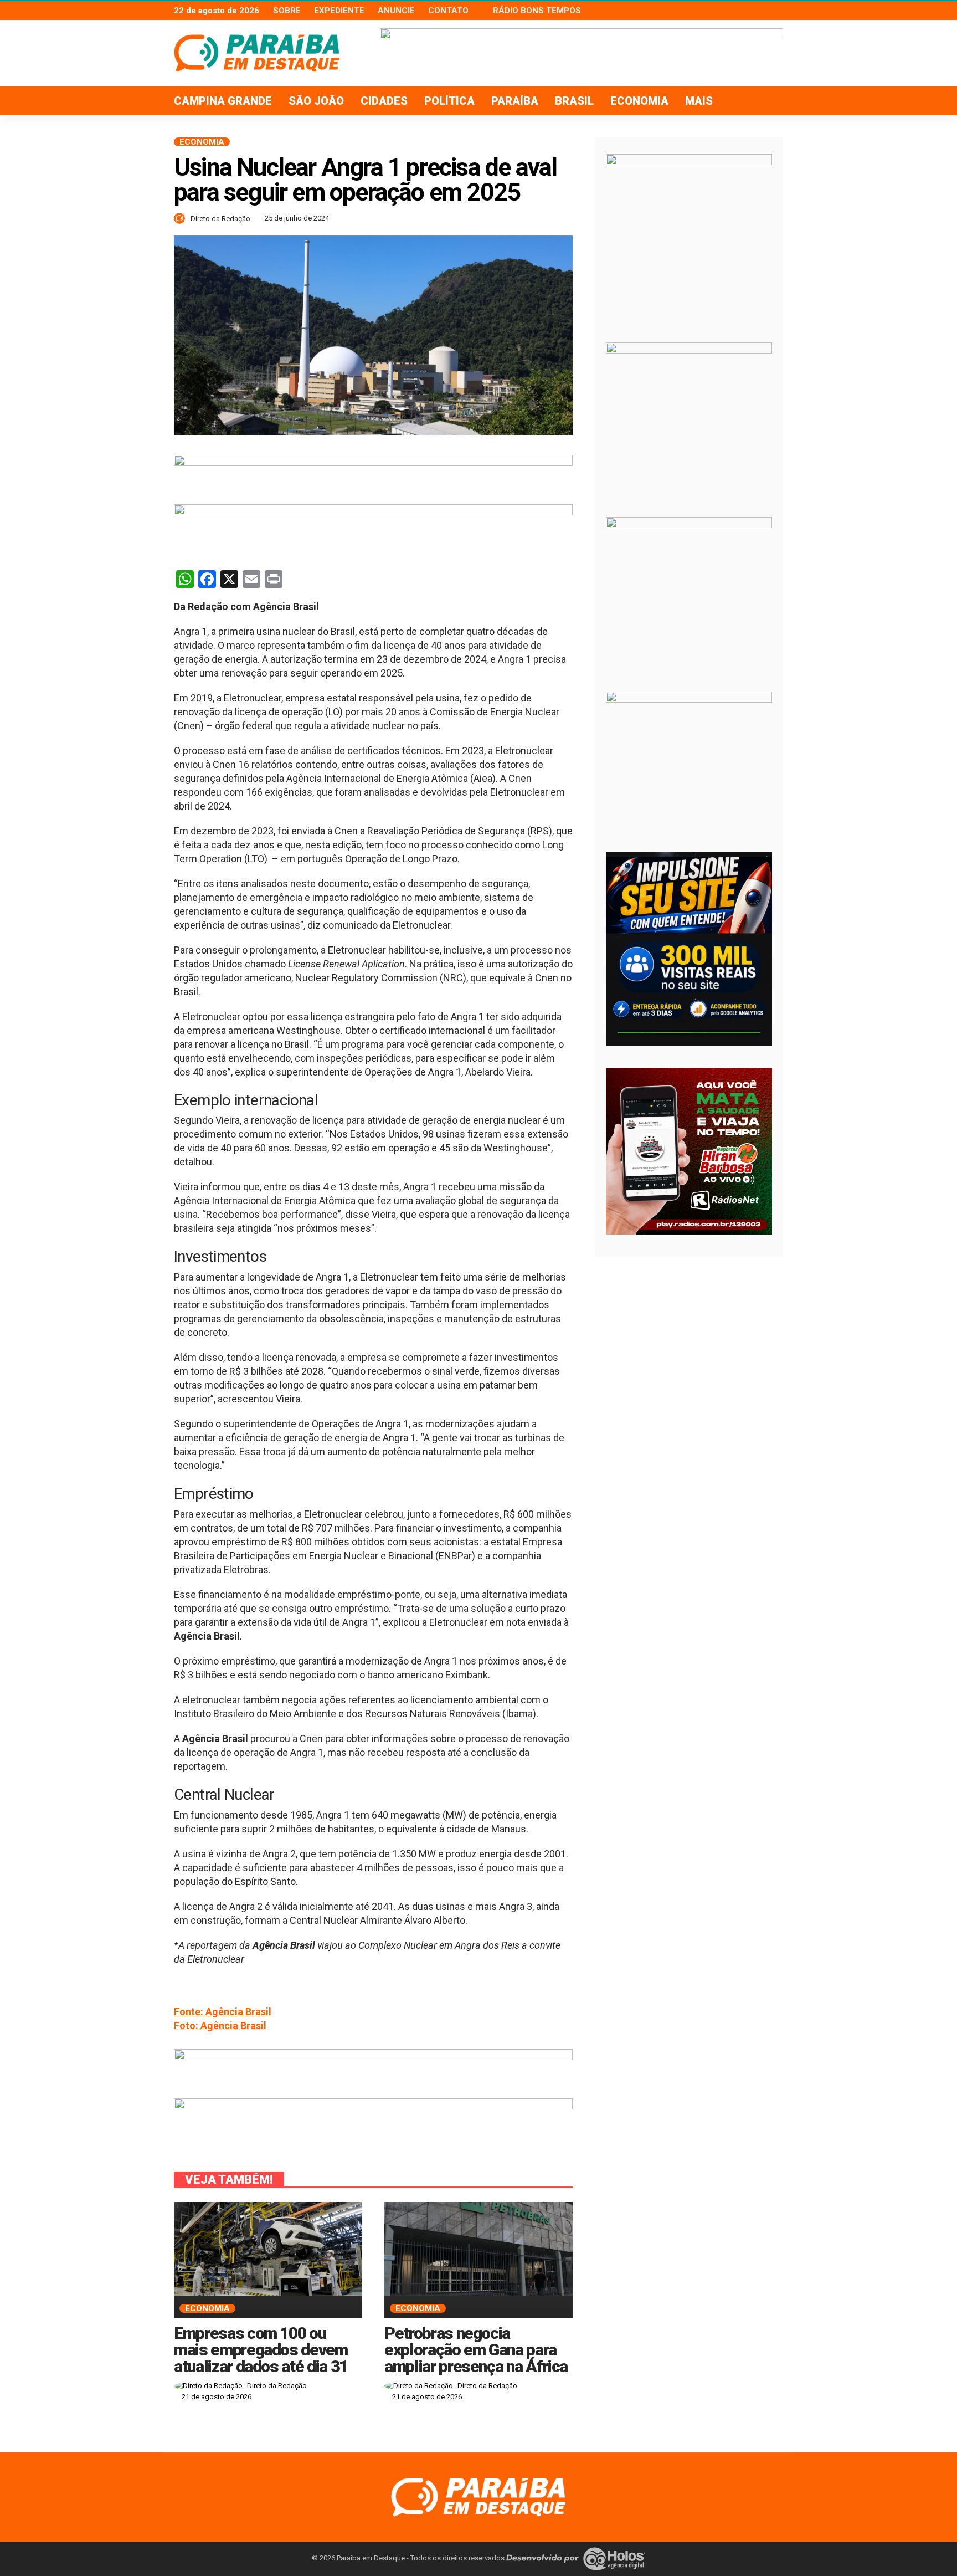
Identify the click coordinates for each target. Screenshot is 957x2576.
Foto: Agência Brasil (220, 2026)
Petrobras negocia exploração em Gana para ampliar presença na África (476, 2350)
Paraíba (515, 101)
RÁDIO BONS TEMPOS (537, 11)
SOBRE (287, 11)
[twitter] (762, 11)
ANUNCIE (396, 11)
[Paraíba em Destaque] (478, 2496)
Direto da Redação (220, 219)
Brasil (574, 101)
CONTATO (448, 11)
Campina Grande (223, 101)
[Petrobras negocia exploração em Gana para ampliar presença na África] (478, 2249)
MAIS (699, 101)
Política (449, 101)
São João (316, 101)
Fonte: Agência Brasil (223, 2012)
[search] (769, 101)
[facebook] (747, 11)
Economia (639, 101)
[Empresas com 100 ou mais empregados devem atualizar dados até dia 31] (268, 2249)
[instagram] (776, 11)
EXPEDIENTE (339, 11)
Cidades (384, 101)
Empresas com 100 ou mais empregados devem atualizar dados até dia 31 (261, 2350)
